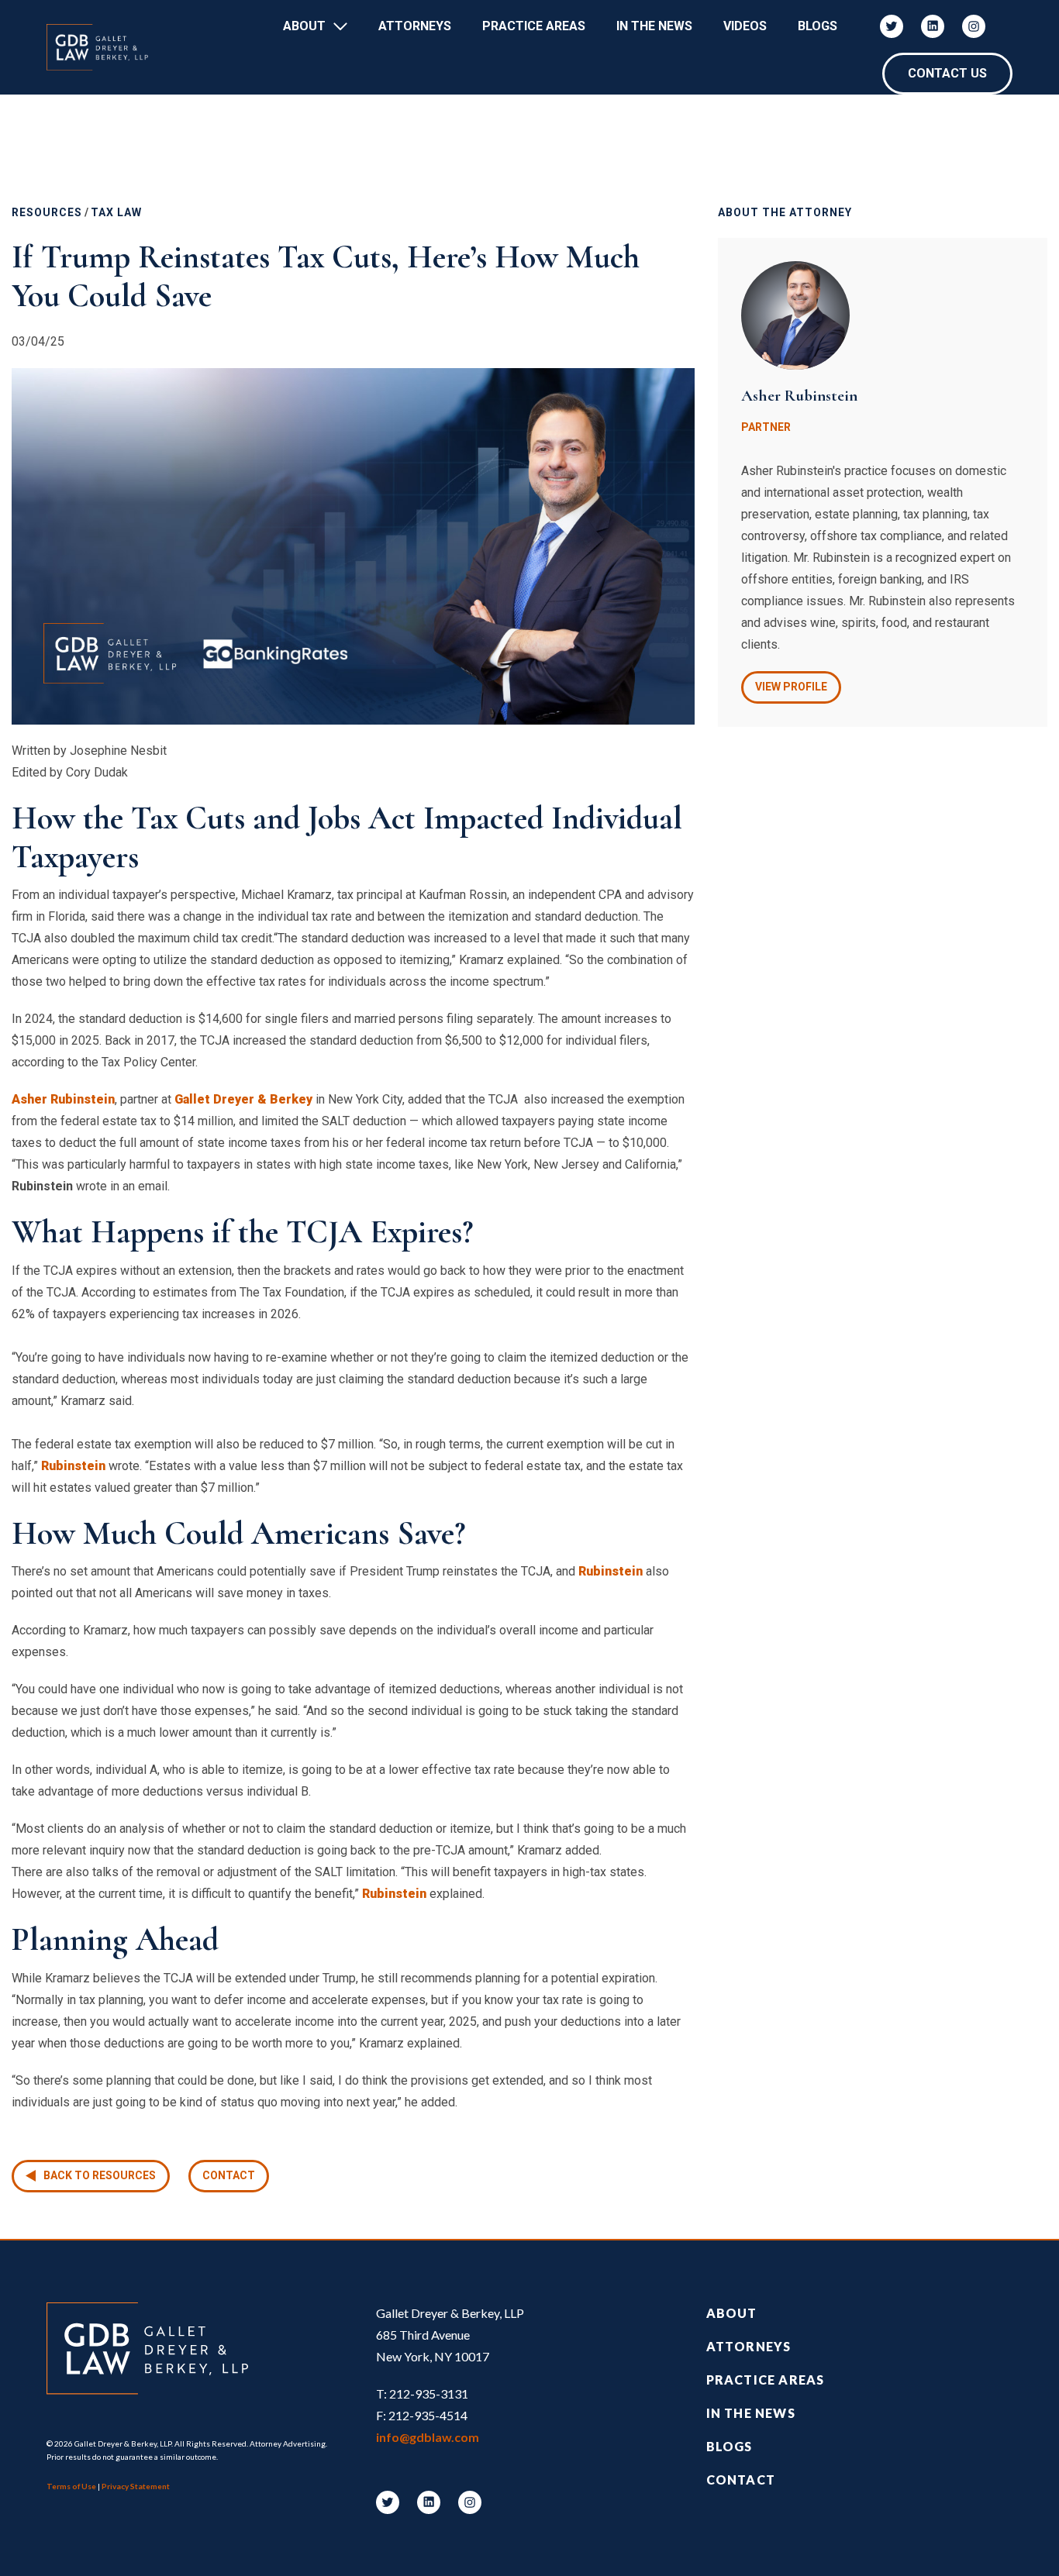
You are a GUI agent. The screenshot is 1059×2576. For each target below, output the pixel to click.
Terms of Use (71, 2486)
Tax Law (116, 212)
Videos (745, 26)
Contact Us (947, 73)
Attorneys (415, 26)
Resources (47, 212)
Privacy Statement (136, 2486)
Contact (229, 2175)
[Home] (105, 47)
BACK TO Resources (100, 2175)
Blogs (818, 26)
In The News (654, 26)
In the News (751, 2413)
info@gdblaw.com (428, 2437)
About (304, 26)
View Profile (791, 687)
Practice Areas (534, 26)
